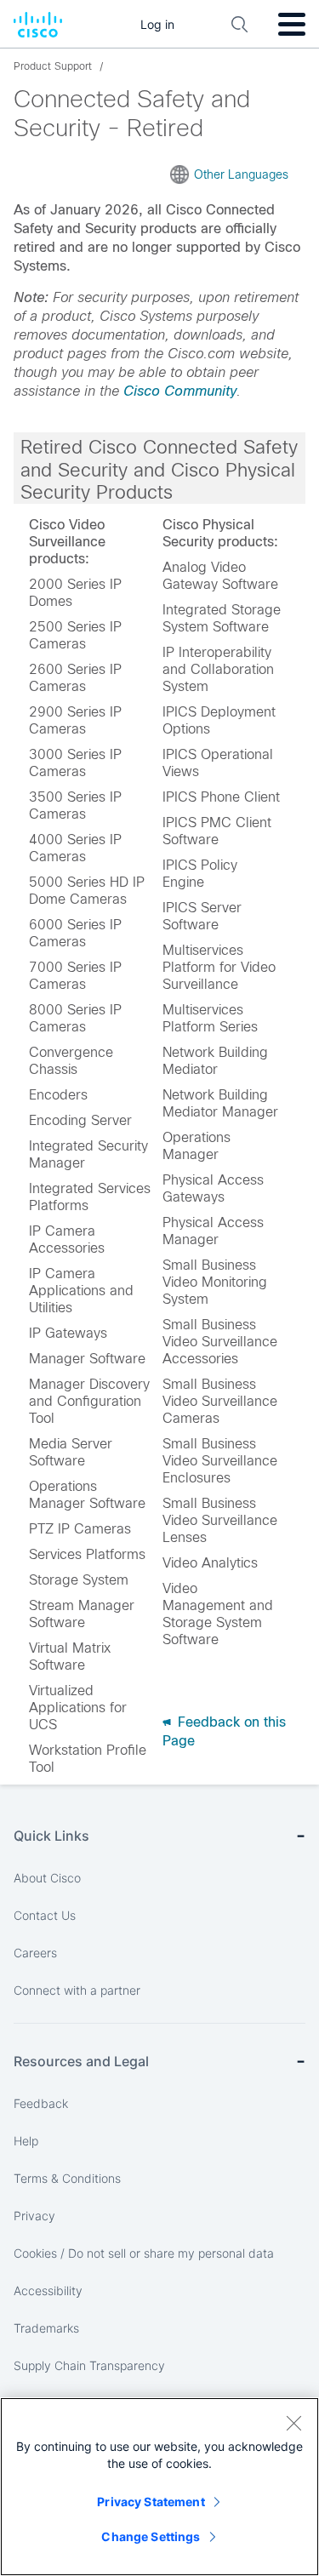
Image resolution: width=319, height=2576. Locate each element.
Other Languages (241, 174)
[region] (159, 2487)
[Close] (293, 2423)
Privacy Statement (151, 2502)
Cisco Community (180, 391)
